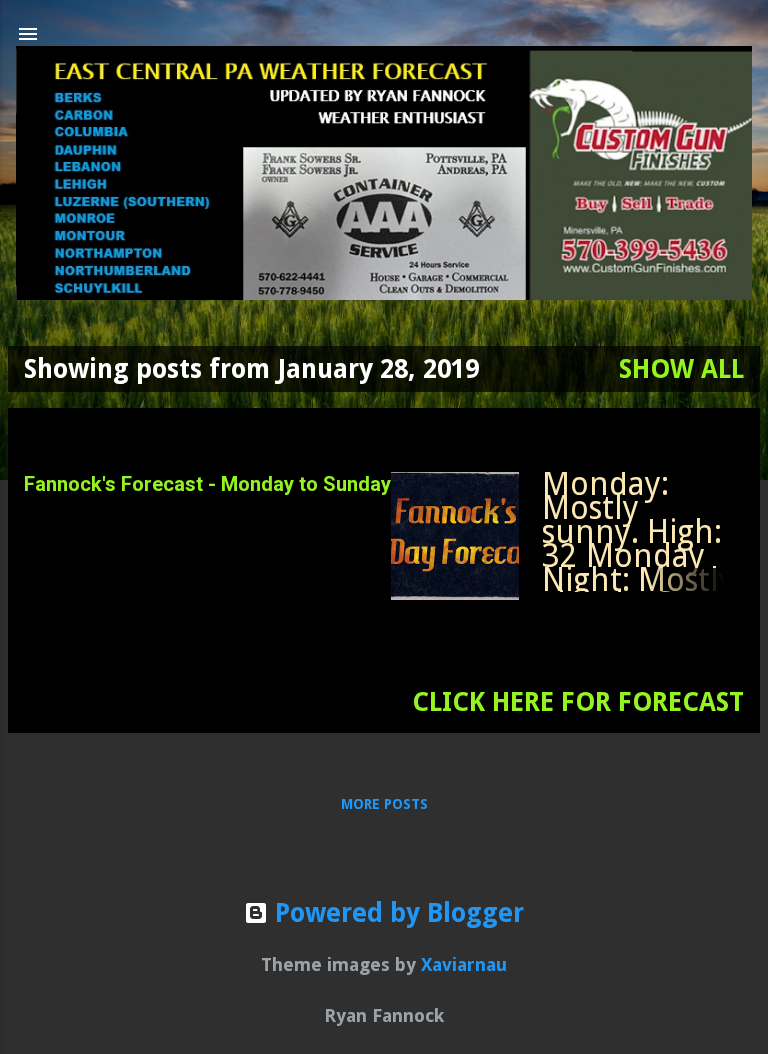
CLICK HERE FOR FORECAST (578, 702)
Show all (681, 369)
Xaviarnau (464, 964)
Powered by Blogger (396, 913)
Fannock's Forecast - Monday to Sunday (207, 484)
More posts (384, 804)
